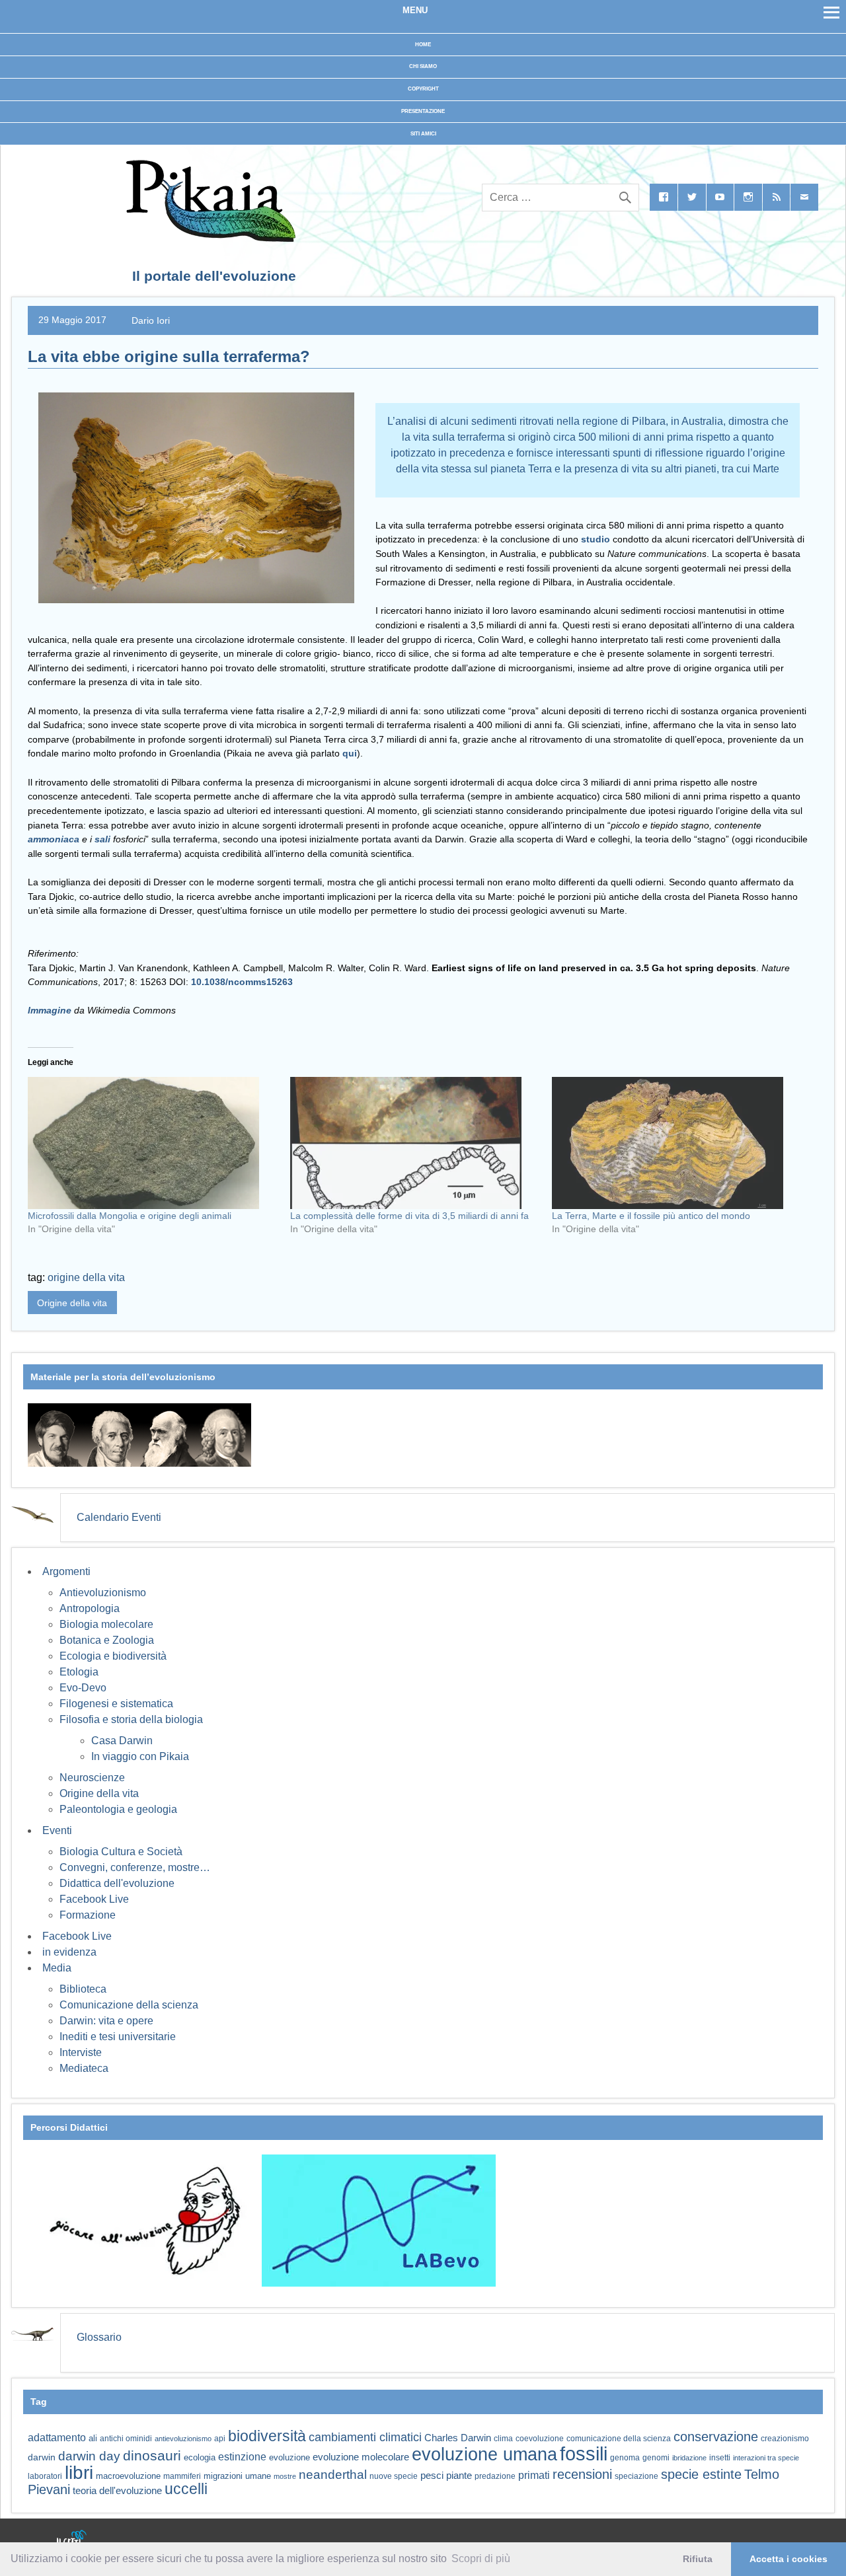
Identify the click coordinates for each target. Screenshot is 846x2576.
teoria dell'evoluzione (117, 2490)
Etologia (79, 1672)
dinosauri (152, 2455)
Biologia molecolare (106, 1624)
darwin (42, 2457)
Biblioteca (83, 1989)
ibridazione (689, 2458)
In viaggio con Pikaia (140, 1756)
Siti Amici (423, 134)
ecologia (200, 2458)
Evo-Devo (83, 1688)
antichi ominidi (126, 2439)
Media (57, 1968)
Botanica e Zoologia (107, 1640)
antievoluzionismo (183, 2439)
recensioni (582, 2474)
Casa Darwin (122, 1741)
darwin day (89, 2456)
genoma (625, 2457)
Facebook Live (94, 1899)
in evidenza (69, 1952)
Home (423, 45)
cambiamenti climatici (365, 2437)
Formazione (88, 1915)
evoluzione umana (484, 2454)
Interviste (81, 2052)
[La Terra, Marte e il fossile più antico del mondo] (676, 1143)
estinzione (242, 2456)
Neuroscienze (92, 1778)
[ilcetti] (72, 2539)
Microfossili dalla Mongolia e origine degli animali (130, 1216)
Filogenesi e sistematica (116, 1704)
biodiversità (267, 2436)
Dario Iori (151, 320)
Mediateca (84, 2068)
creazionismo (785, 2438)
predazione (495, 2476)
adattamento (57, 2438)
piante (459, 2476)
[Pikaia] (209, 238)
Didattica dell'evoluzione (117, 1883)
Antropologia (90, 1608)
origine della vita (86, 1277)
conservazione (716, 2437)
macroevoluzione (128, 2476)
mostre (285, 2476)
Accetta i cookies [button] (788, 2559)
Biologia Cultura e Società (121, 1852)
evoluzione (289, 2457)
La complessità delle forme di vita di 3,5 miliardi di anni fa (409, 1216)
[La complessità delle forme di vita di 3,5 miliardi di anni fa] (415, 1143)
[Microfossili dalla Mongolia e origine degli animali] (152, 1143)
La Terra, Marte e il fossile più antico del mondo (651, 1216)
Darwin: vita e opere (106, 2021)
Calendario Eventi (119, 1517)
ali (93, 2438)
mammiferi (182, 2476)
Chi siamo (423, 66)
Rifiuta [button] (698, 2559)
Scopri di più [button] (481, 2558)
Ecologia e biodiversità (113, 1656)
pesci (432, 2476)
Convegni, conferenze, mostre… (135, 1867)
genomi (656, 2458)
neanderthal (333, 2475)
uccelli (186, 2489)
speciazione (636, 2476)
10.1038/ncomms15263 (242, 982)
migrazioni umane (237, 2476)
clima (503, 2439)
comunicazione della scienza (619, 2439)
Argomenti (66, 1571)
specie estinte (701, 2474)
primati (534, 2475)
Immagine (50, 1010)
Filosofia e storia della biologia (131, 1719)
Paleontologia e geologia (118, 1809)
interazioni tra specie (766, 2458)
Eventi (57, 1830)
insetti (720, 2458)
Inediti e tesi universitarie (118, 2037)
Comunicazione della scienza (129, 2005)
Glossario (99, 2337)
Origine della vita (72, 1303)
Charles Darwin (458, 2438)
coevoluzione (540, 2439)
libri (79, 2472)
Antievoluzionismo (103, 1593)
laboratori (45, 2476)
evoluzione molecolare (361, 2457)
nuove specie (394, 2476)
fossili (584, 2453)
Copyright (423, 89)
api (220, 2439)
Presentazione (423, 111)
